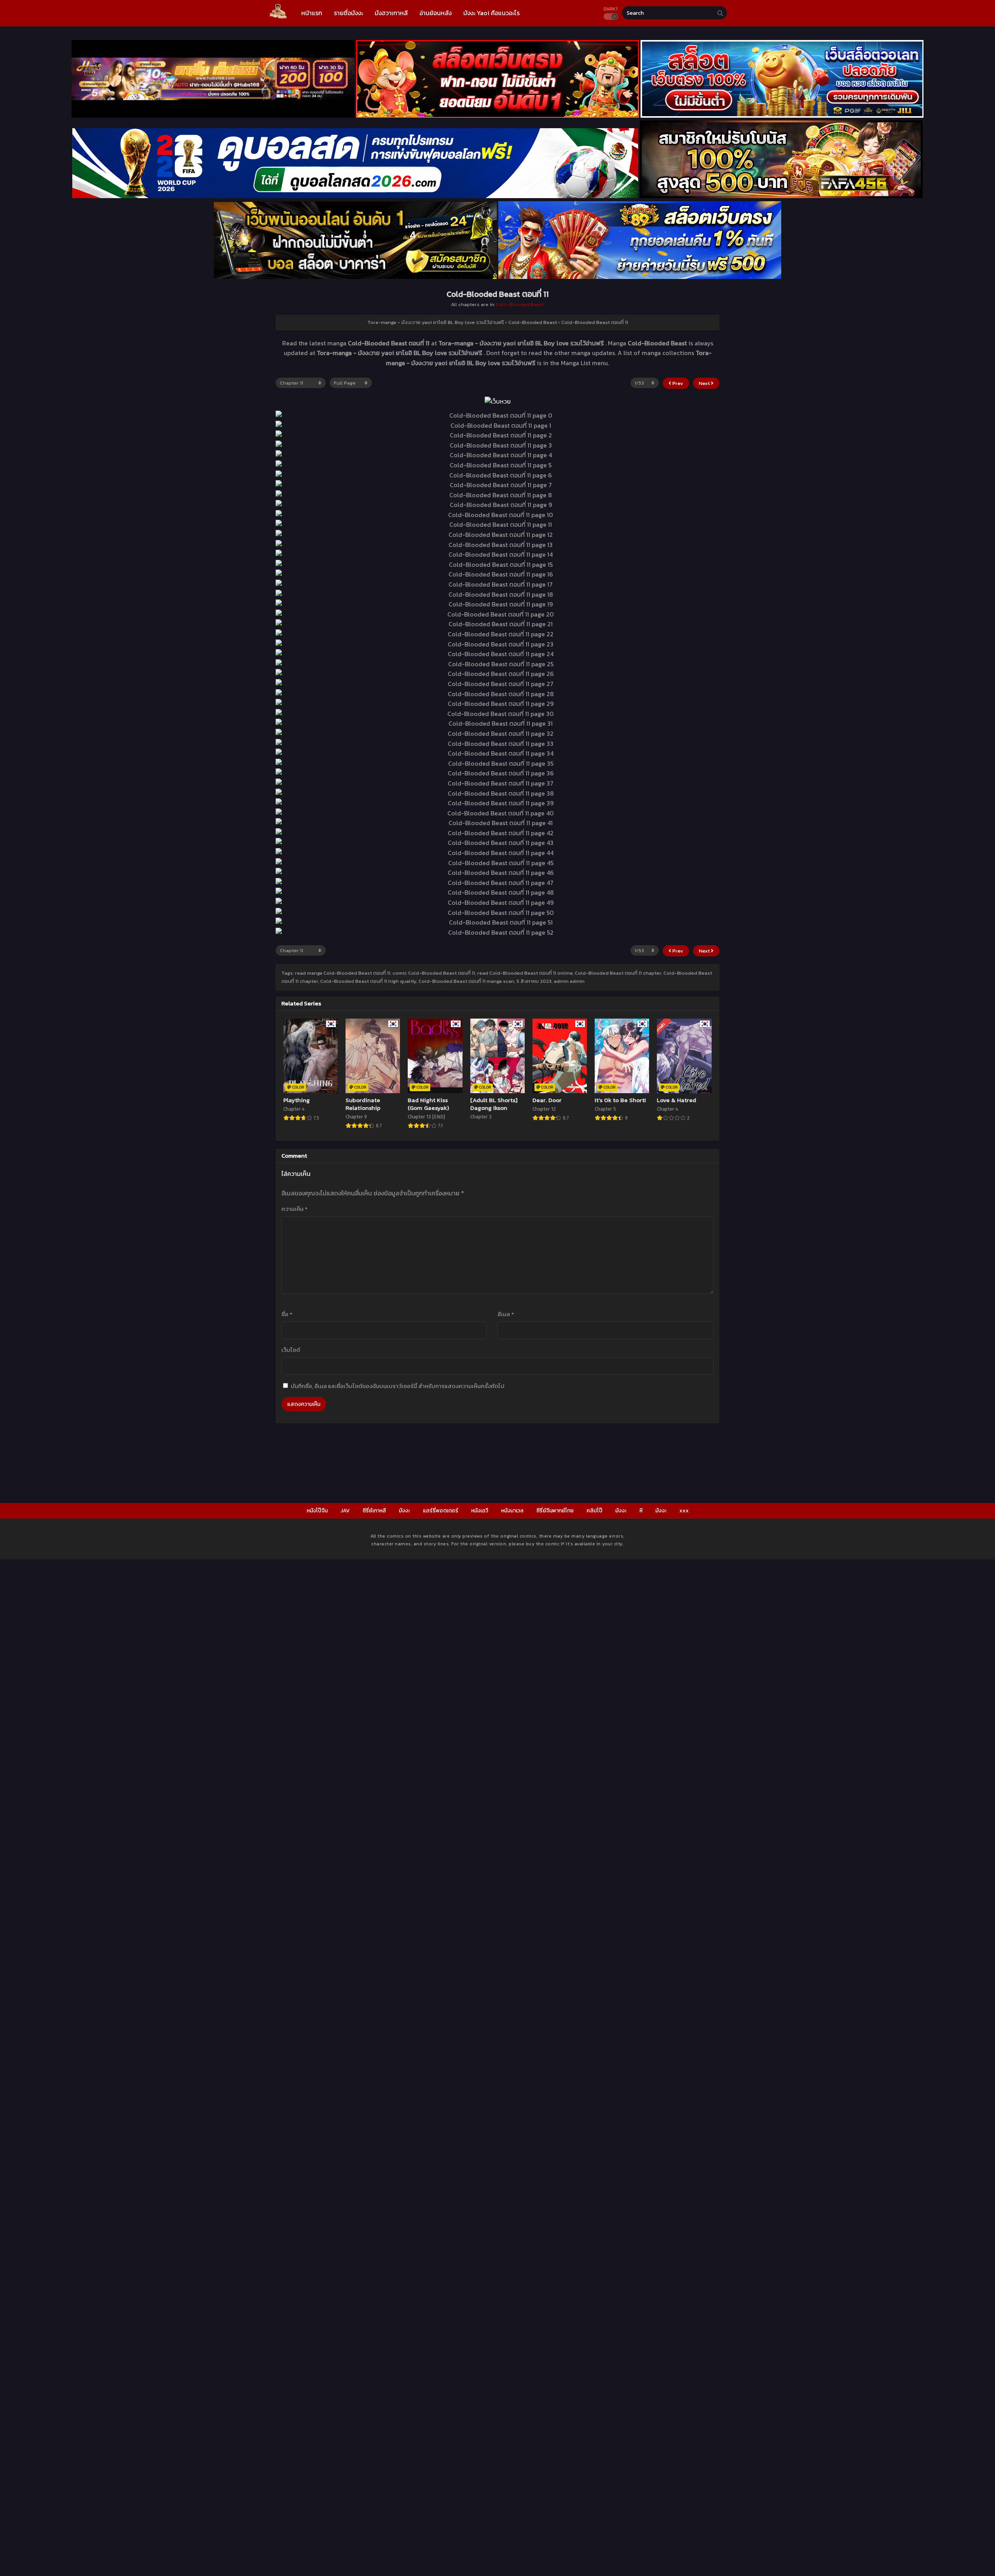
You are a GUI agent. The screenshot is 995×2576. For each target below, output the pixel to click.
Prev (677, 383)
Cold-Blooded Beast (520, 304)
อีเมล (506, 1314)
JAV (345, 1511)
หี (641, 1511)
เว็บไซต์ (291, 1350)
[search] (720, 13)
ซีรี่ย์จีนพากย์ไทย (555, 1511)
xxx (684, 1511)
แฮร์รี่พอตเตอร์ (441, 1511)
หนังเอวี (480, 1511)
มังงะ (404, 1511)
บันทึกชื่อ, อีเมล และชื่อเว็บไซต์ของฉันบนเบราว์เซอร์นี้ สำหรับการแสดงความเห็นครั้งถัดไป (398, 1386)
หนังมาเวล (512, 1511)
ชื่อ (287, 1314)
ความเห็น (294, 1209)
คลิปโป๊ (594, 1511)
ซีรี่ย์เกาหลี (374, 1511)
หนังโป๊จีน (317, 1511)
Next (705, 383)
